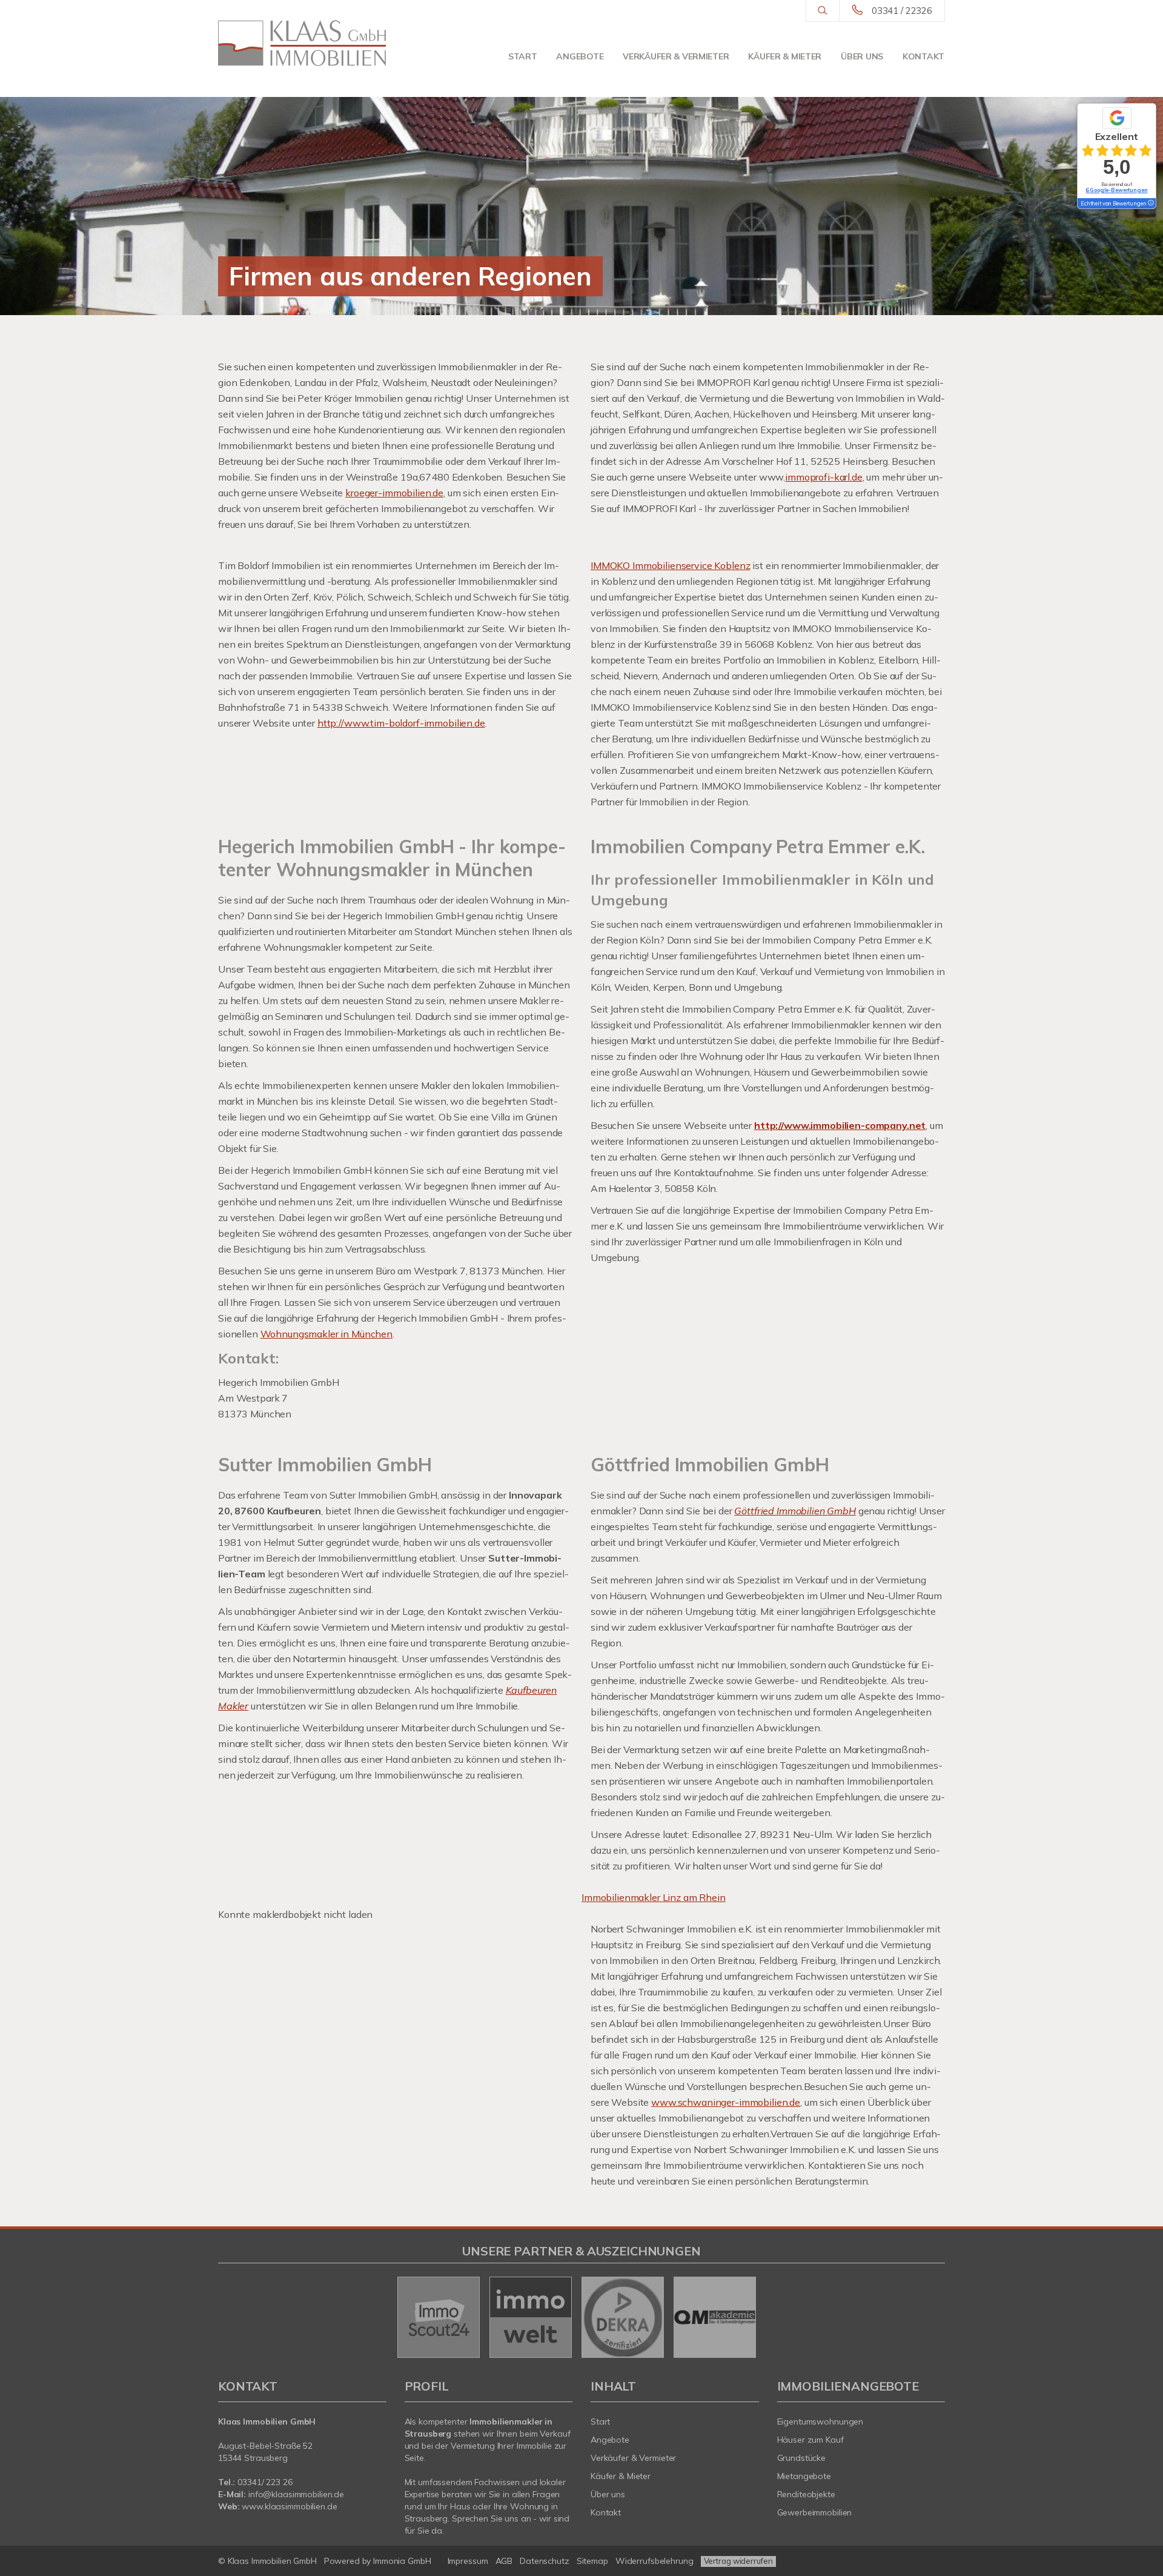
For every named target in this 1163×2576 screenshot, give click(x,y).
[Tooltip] (1150, 204)
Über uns (862, 56)
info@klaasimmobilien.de (296, 2494)
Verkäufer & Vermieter (676, 56)
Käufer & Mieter (785, 56)
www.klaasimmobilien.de (289, 2506)
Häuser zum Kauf (810, 2440)
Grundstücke (802, 2458)
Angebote (580, 56)
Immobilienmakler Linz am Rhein (654, 1897)
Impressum (468, 2561)
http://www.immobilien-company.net (840, 1125)
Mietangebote (804, 2476)
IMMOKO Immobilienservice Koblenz (670, 565)
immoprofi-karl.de (824, 477)
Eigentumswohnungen (820, 2421)
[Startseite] (302, 43)
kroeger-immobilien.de (394, 493)
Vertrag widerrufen (738, 2561)
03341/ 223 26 (265, 2482)
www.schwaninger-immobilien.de (726, 2102)
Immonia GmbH (402, 2561)
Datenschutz (545, 2561)
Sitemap (592, 2561)
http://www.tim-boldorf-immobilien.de (401, 723)
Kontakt (923, 56)
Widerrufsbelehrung (654, 2561)
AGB (504, 2561)
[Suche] (822, 11)
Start (523, 56)
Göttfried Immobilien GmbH (795, 1511)
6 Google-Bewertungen (1116, 190)
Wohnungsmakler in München (326, 1334)
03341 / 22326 (902, 11)
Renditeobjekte (806, 2494)
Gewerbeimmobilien (815, 2512)
